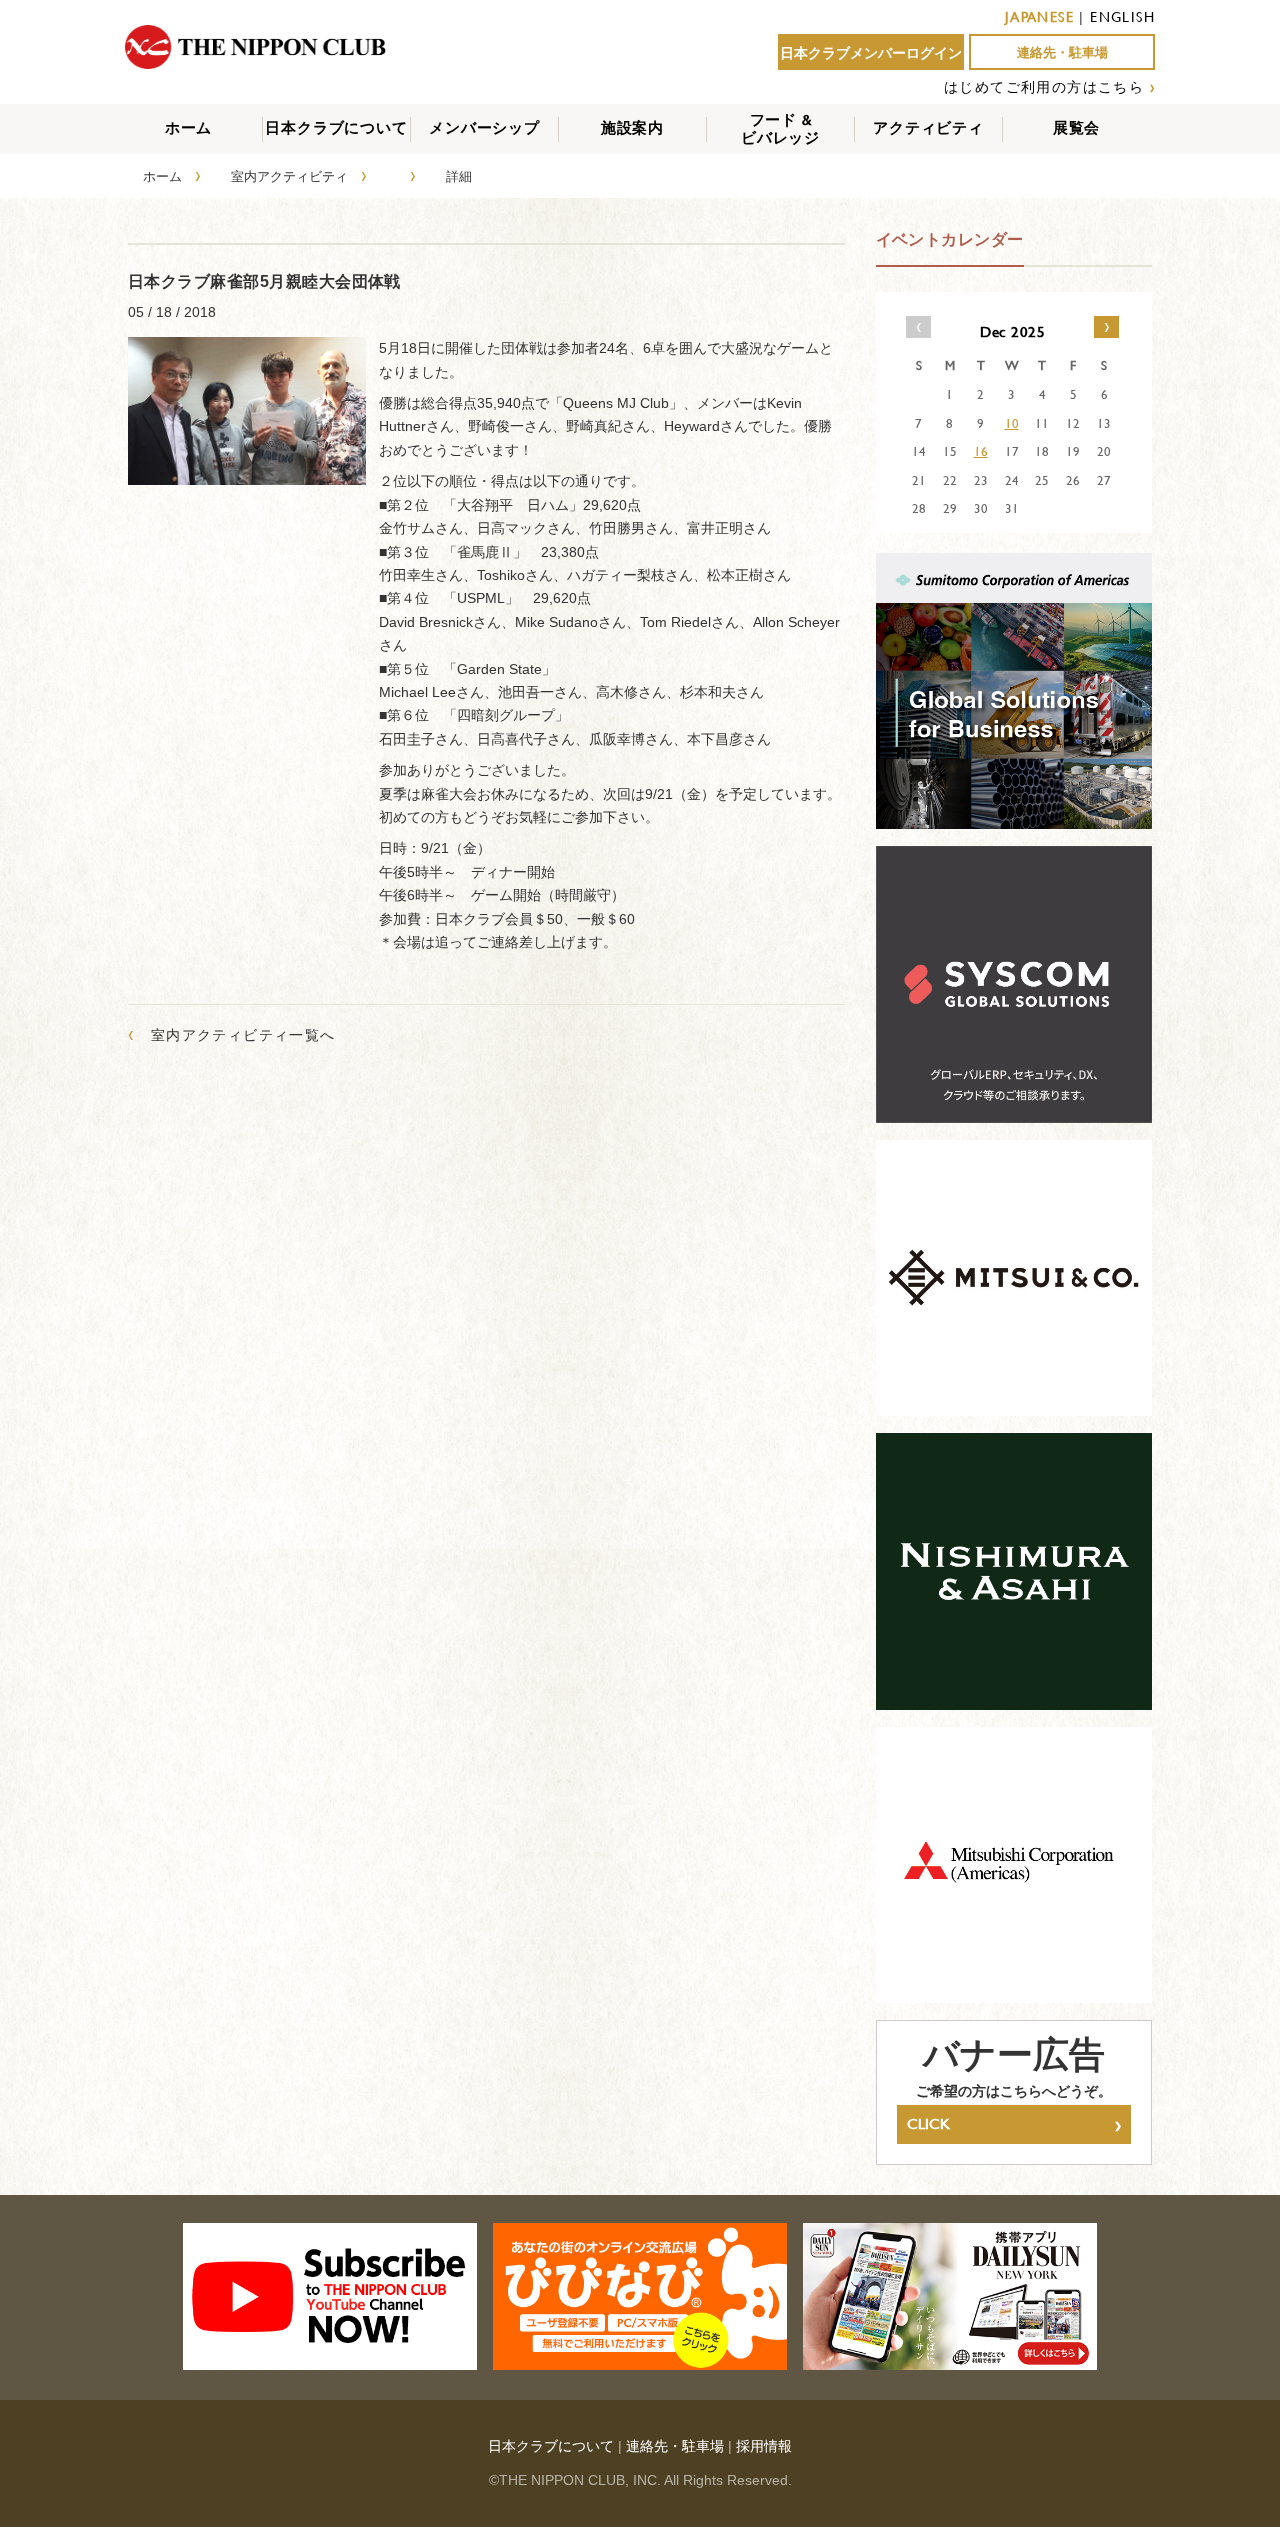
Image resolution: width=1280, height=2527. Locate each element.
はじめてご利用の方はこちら (1044, 86)
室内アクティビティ (289, 176)
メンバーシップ (484, 127)
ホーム (188, 127)
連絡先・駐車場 (1062, 52)
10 (1012, 423)
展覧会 (1076, 127)
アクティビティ (928, 127)
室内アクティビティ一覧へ (232, 1034)
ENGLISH (1122, 16)
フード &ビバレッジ (780, 128)
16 (981, 451)
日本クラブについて (336, 127)
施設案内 (632, 127)
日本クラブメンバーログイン (871, 53)
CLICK (1014, 2124)
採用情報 (764, 2446)
